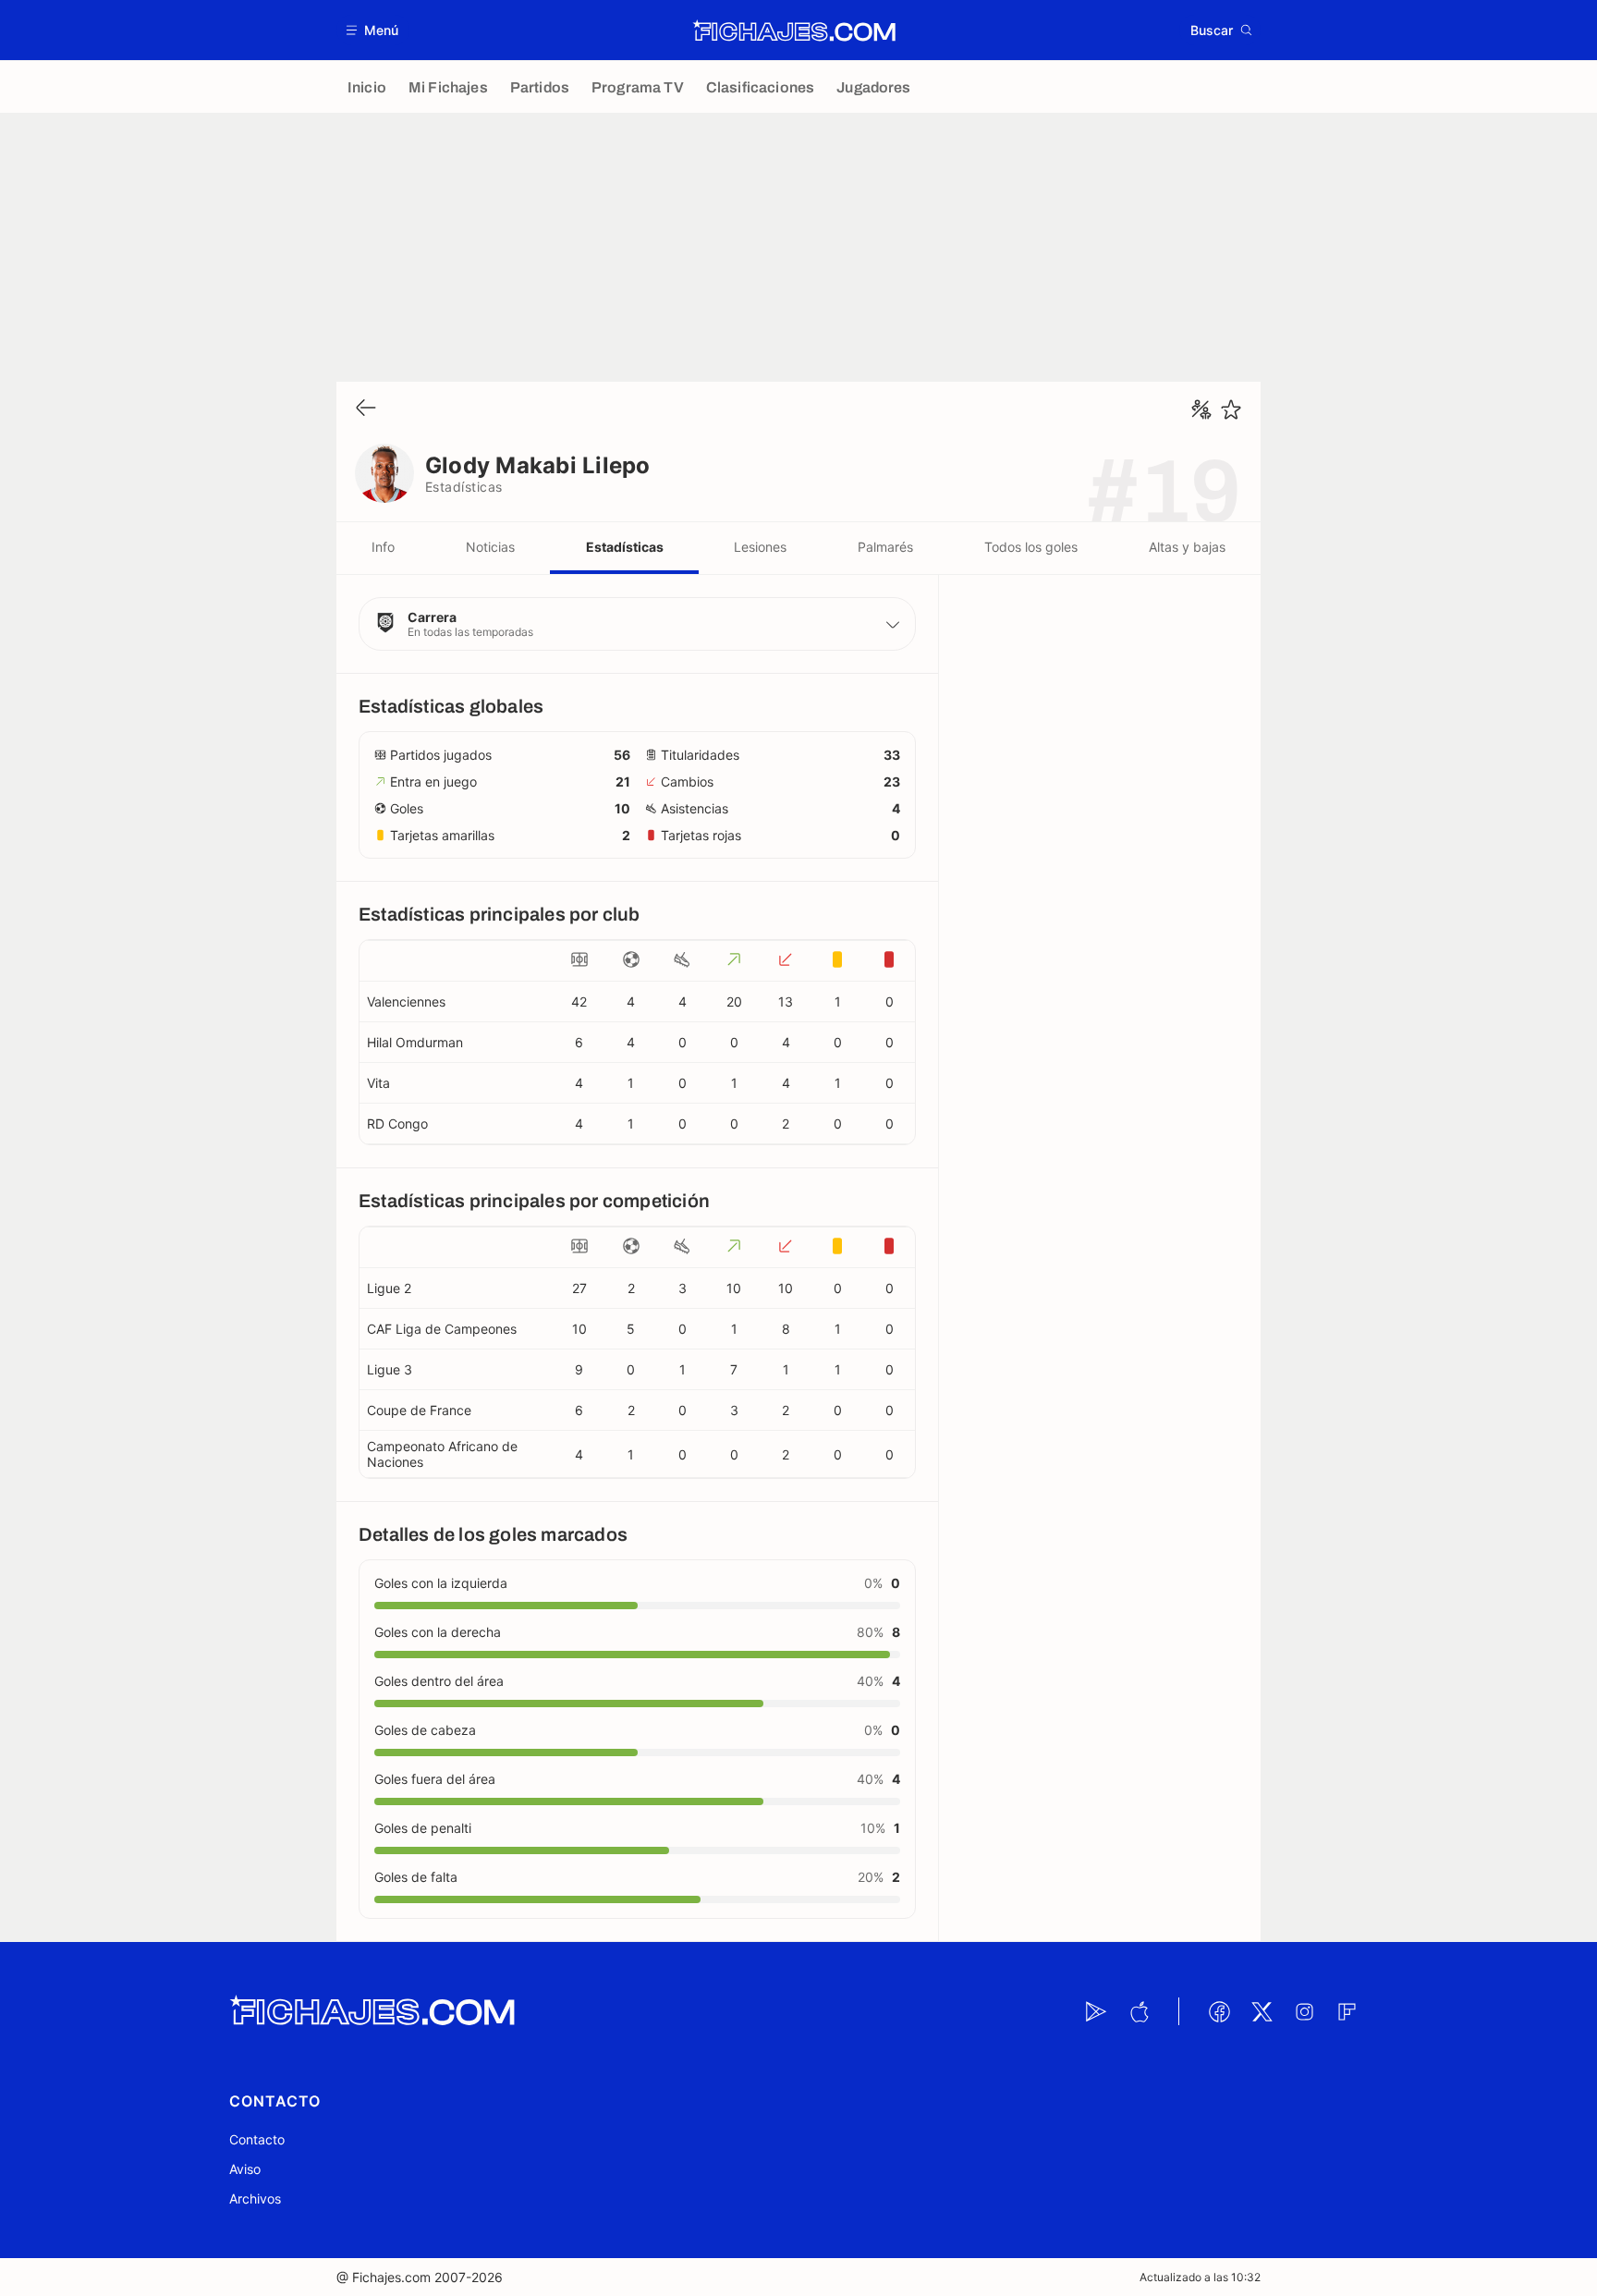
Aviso (245, 2169)
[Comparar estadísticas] (1201, 409)
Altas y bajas (1187, 547)
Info (383, 547)
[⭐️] (1231, 409)
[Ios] (1139, 2011)
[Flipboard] (1347, 2011)
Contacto (257, 2139)
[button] (373, 30)
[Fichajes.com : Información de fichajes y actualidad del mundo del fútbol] (794, 31)
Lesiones (760, 547)
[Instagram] (1304, 2011)
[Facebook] (1219, 2011)
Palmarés (885, 547)
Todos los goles (1031, 547)
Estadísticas (625, 547)
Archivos (255, 2198)
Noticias (490, 547)
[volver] (366, 409)
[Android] (1096, 2011)
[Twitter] (1262, 2011)
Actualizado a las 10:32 (1200, 2277)
